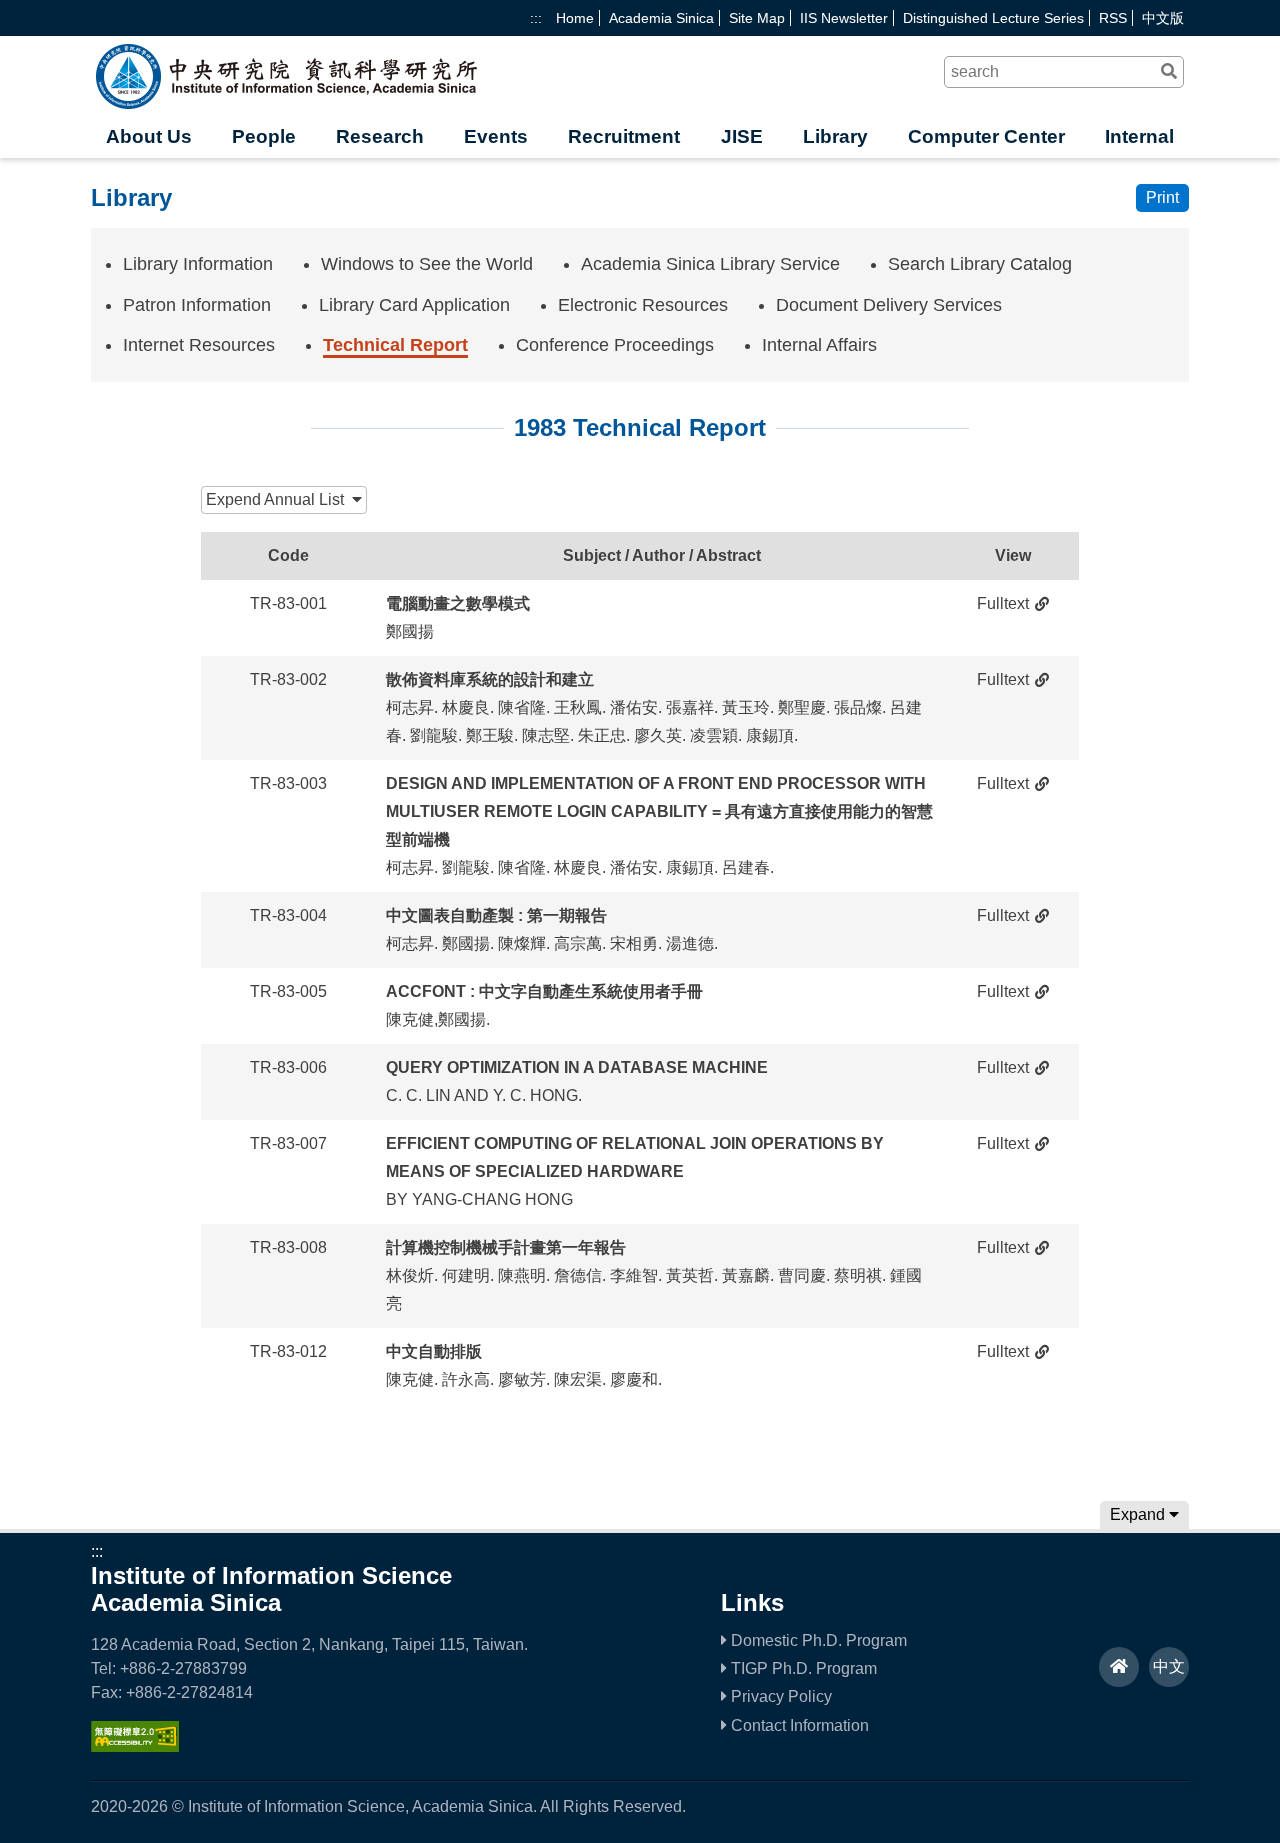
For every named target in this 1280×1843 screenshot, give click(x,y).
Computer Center (986, 136)
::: (536, 18)
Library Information (198, 264)
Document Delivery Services (889, 305)
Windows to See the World (427, 264)
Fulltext (1003, 603)
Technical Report (395, 345)
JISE (742, 136)
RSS (1113, 18)
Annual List (279, 499)
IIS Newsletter (844, 18)
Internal (1139, 136)
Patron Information (197, 305)
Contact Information (798, 1725)
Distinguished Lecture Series (993, 18)
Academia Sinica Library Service (710, 264)
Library (835, 136)
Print (1162, 197)
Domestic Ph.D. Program (817, 1640)
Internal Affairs (819, 345)
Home (575, 18)
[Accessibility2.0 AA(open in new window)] (135, 1746)
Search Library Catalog (980, 264)
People (264, 136)
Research (380, 136)
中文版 (1163, 18)
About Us (149, 136)
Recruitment (624, 136)
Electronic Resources (643, 305)
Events (496, 136)
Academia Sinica (661, 18)
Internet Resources (199, 345)
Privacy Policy (779, 1696)
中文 (1169, 1666)
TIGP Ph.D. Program (802, 1668)
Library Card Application (414, 305)
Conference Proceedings (615, 345)
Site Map (757, 18)
